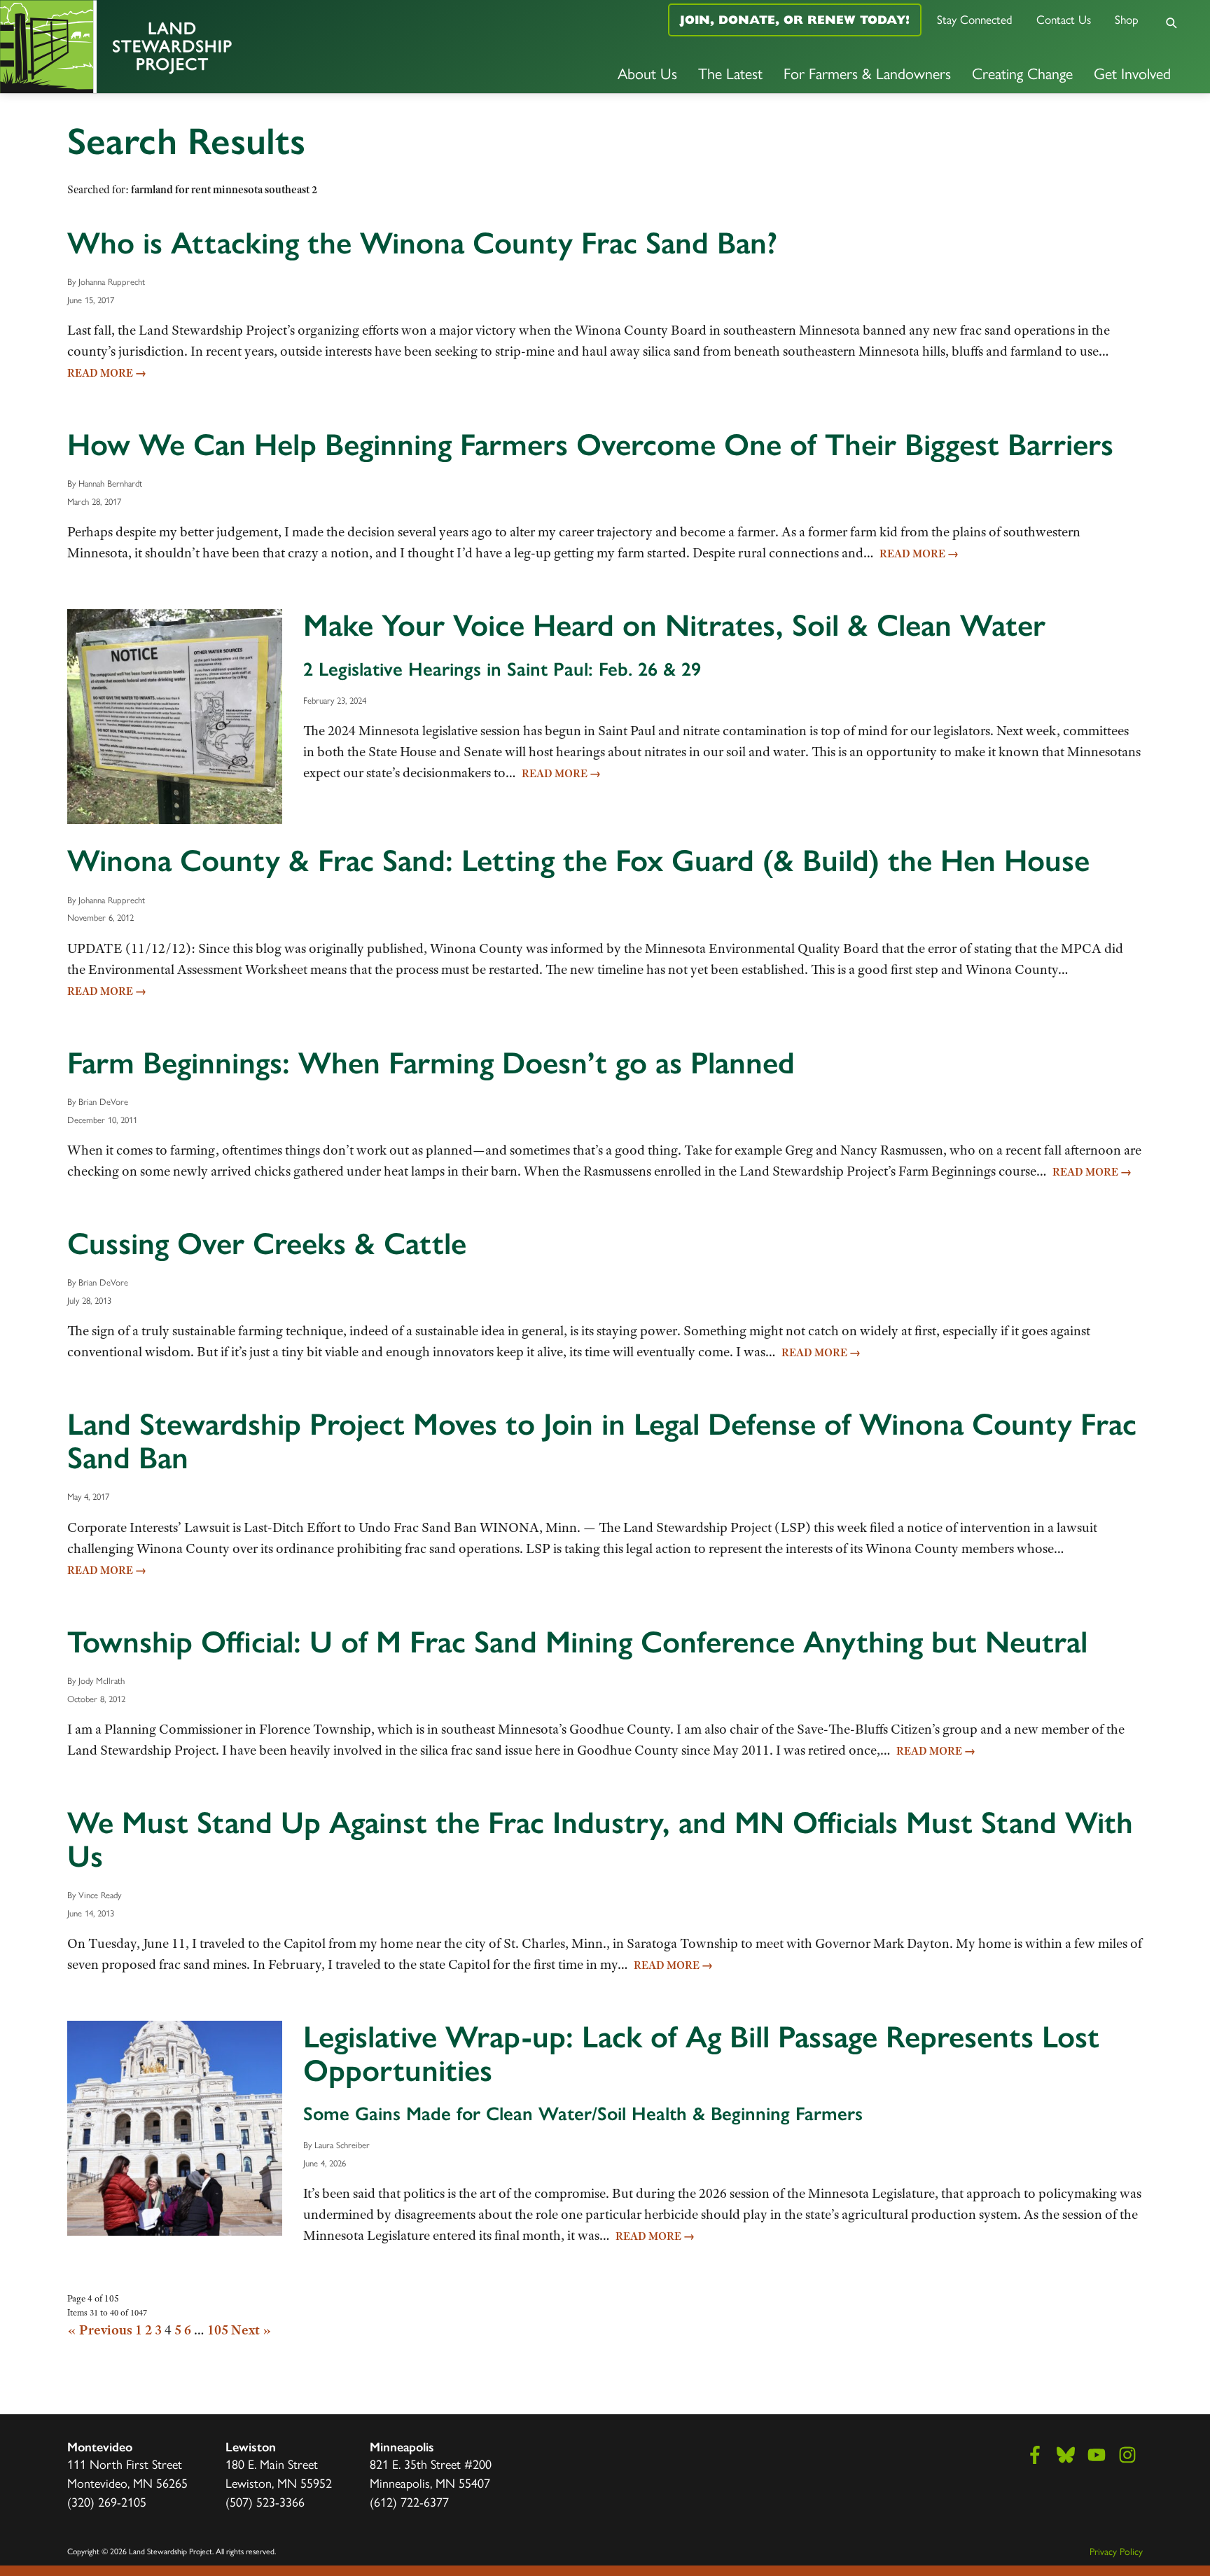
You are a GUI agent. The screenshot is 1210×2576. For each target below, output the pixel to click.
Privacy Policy (1116, 2552)
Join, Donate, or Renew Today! (795, 20)
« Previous (100, 2330)
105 (218, 2330)
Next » (251, 2330)
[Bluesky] (1066, 2455)
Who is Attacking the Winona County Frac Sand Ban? (422, 243)
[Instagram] (1127, 2455)
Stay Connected (975, 20)
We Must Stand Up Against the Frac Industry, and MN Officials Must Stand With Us (600, 1839)
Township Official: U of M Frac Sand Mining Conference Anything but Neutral (577, 1642)
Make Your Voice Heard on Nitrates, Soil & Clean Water (674, 625)
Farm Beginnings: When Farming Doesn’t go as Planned (431, 1063)
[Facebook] (1035, 2455)
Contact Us (1064, 20)
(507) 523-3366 (265, 2502)
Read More (107, 373)
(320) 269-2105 (107, 2502)
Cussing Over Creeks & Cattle (267, 1244)
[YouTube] (1097, 2455)
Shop (1127, 20)
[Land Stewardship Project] (202, 47)
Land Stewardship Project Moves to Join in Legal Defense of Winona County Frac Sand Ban (602, 1441)
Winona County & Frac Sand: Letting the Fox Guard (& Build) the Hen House (578, 861)
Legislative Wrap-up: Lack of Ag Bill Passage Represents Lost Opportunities (701, 2054)
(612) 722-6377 (409, 2502)
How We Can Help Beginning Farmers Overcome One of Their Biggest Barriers (590, 445)
